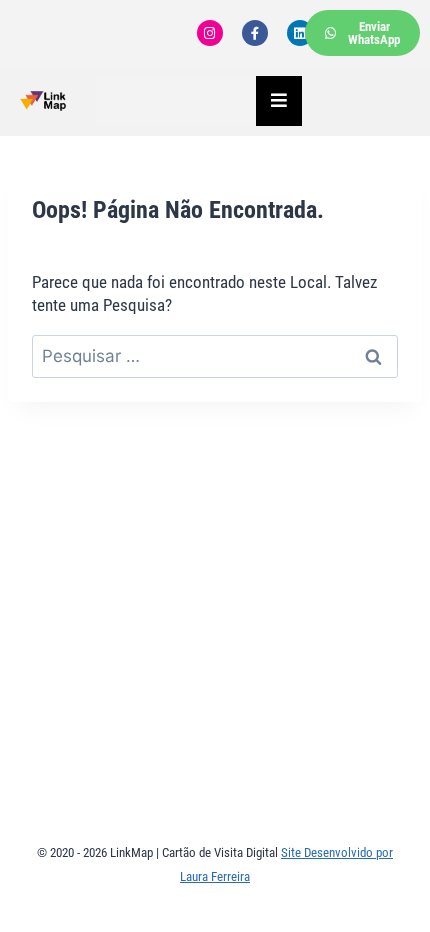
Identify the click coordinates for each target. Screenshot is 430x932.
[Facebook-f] (255, 33)
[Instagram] (210, 33)
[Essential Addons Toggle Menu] (279, 101)
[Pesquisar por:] (215, 356)
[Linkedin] (300, 33)
